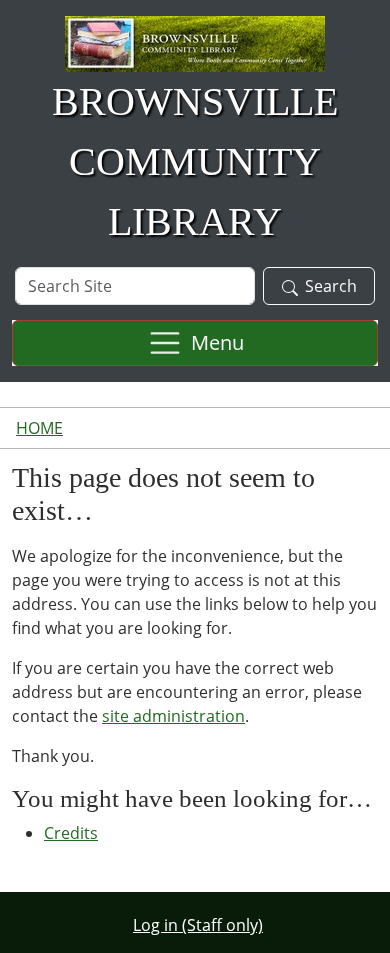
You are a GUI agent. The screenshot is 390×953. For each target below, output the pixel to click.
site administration (173, 716)
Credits (71, 833)
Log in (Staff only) (198, 925)
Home (39, 428)
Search (331, 286)
